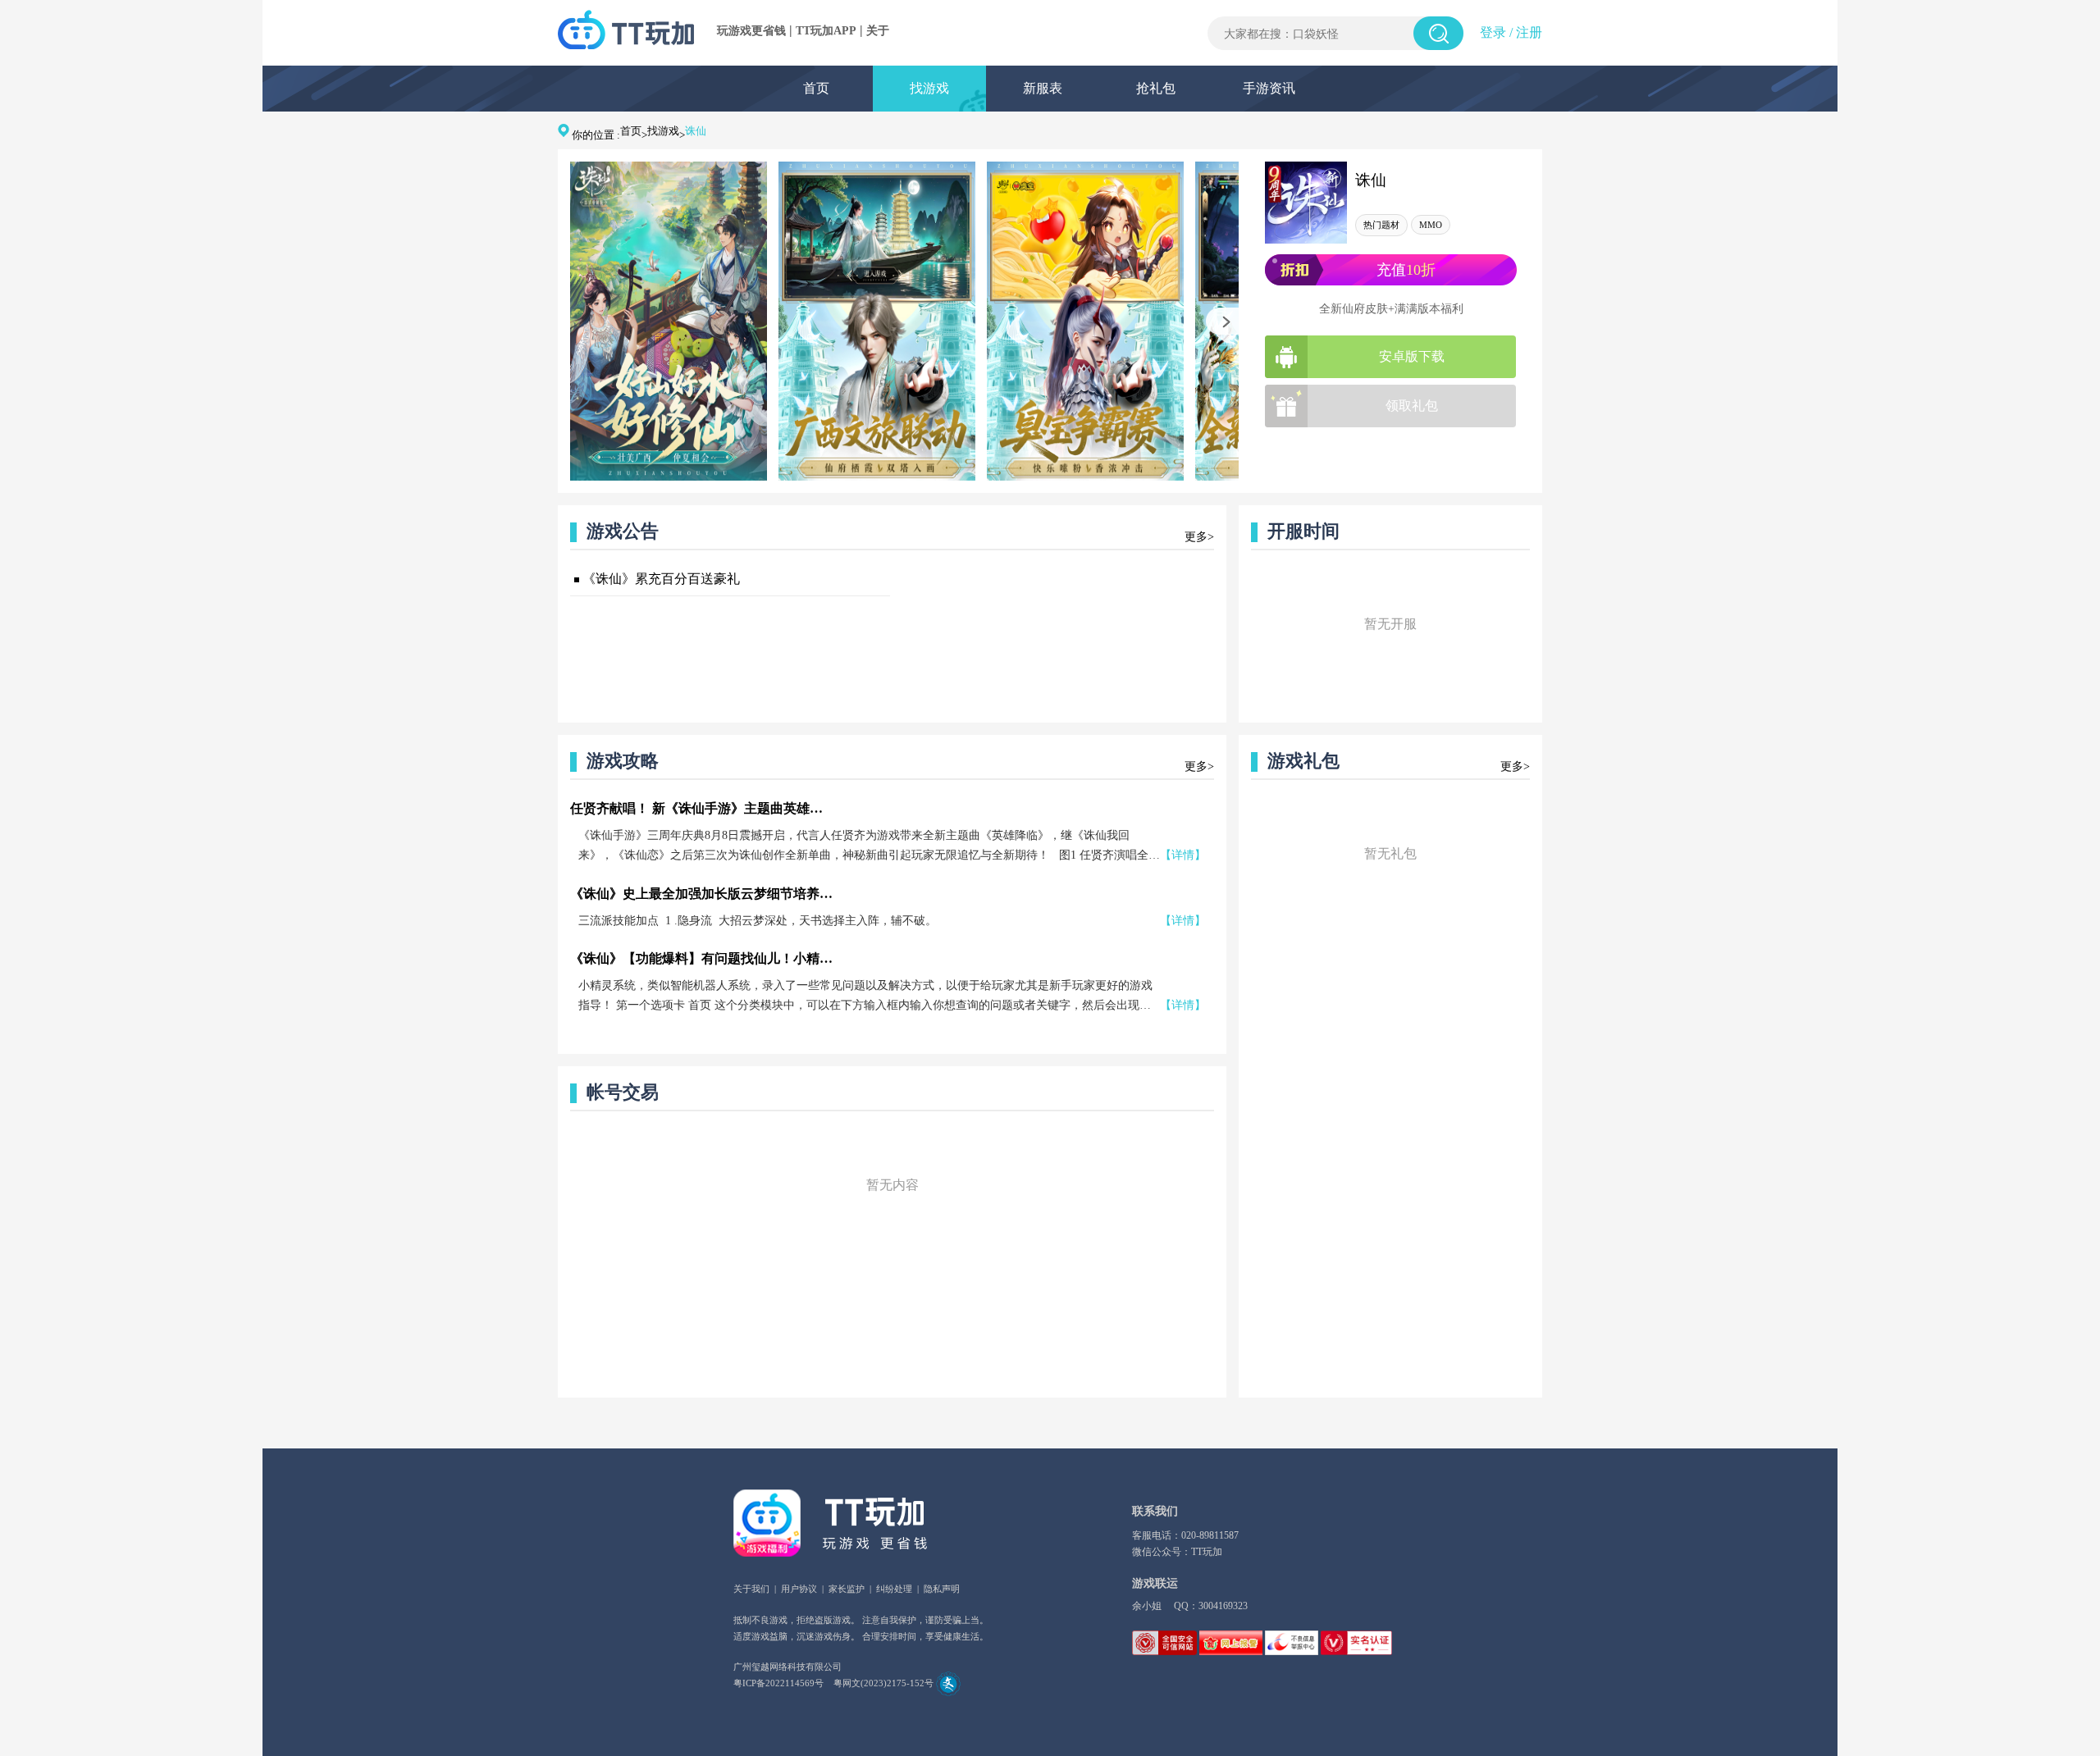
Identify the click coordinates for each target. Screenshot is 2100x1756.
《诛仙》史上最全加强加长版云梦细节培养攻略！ (701, 894)
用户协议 (799, 1589)
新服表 (1043, 88)
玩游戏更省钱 (751, 31)
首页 (816, 88)
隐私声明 (942, 1589)
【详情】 (1183, 855)
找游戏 (929, 88)
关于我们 (751, 1589)
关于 (878, 31)
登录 (1493, 32)
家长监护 (847, 1589)
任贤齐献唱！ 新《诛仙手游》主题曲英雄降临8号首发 (701, 808)
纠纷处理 (894, 1589)
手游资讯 (1269, 88)
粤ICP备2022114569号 (778, 1683)
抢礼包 (1156, 88)
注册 (1529, 32)
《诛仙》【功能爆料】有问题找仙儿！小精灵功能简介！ (701, 958)
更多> (1199, 537)
